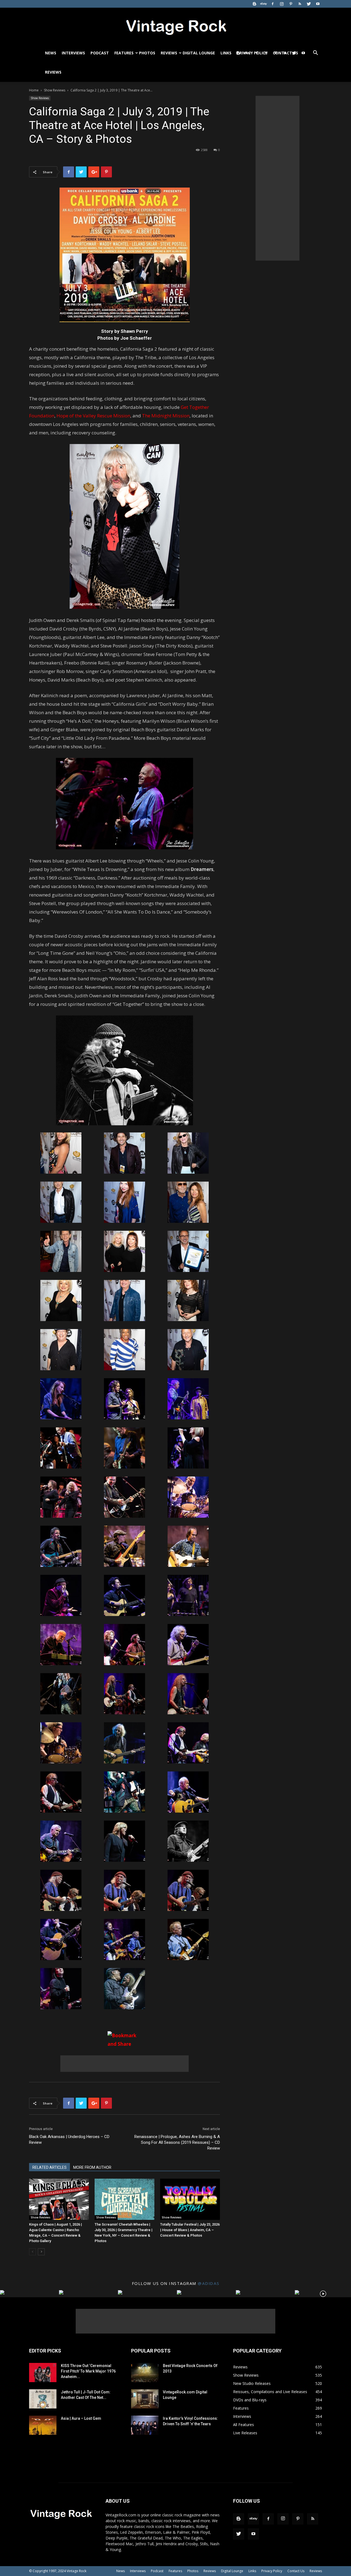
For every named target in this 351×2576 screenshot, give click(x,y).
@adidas (209, 2283)
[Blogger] (254, 4)
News (51, 53)
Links (226, 53)
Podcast (100, 53)
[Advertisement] (124, 2064)
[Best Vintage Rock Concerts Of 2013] (145, 2373)
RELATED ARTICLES (49, 2167)
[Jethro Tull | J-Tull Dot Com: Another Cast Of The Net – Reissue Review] (43, 2399)
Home (34, 90)
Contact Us (296, 2571)
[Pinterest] (291, 4)
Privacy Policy (272, 2571)
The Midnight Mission (166, 416)
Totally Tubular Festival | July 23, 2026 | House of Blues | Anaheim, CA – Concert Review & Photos (190, 2230)
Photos (147, 53)
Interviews (73, 53)
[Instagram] (282, 4)
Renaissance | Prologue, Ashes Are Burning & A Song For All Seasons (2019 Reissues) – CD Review (177, 2142)
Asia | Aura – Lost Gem (81, 2418)
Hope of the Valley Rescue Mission (93, 416)
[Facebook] (273, 4)
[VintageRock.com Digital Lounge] (145, 2399)
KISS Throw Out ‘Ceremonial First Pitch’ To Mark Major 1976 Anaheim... (88, 2371)
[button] (315, 53)
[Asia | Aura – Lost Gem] (43, 2425)
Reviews (169, 53)
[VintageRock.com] (175, 26)
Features (124, 53)
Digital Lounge (199, 53)
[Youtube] (318, 4)
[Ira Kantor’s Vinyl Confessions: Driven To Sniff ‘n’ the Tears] (145, 2425)
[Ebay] (264, 4)
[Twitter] (309, 4)
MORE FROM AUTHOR (92, 2167)
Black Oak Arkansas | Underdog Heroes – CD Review (69, 2140)
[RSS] (300, 4)
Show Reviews (55, 90)
